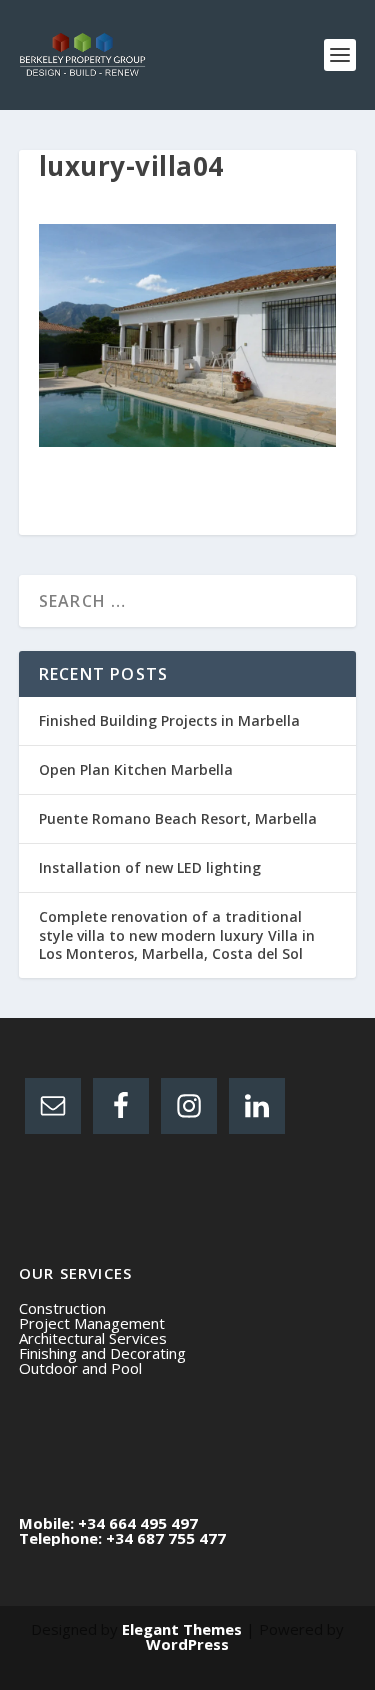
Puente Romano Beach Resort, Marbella (178, 818)
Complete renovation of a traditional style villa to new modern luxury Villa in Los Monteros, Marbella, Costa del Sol (177, 934)
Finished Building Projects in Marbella (169, 720)
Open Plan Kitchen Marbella (136, 769)
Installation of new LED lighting (150, 867)
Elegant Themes (182, 1629)
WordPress (187, 1644)
